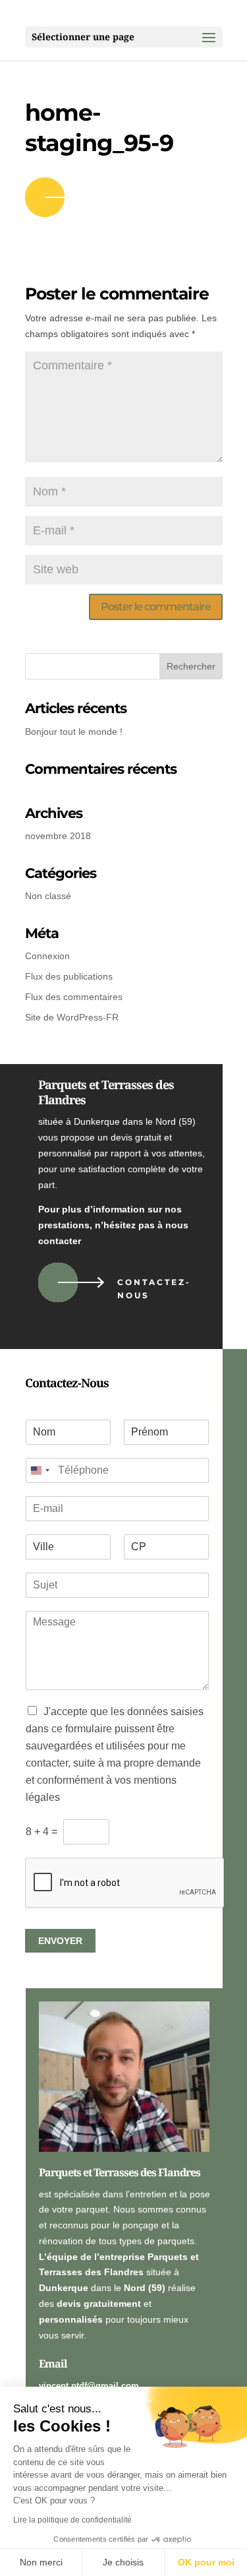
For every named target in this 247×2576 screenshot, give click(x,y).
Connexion (47, 956)
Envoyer (60, 1941)
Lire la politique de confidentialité (72, 2520)
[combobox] (40, 1470)
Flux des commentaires (74, 997)
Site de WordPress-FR (72, 1017)
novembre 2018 (58, 836)
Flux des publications (69, 976)
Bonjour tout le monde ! (74, 732)
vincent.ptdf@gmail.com (89, 2386)
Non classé (48, 896)
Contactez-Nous (154, 1289)
